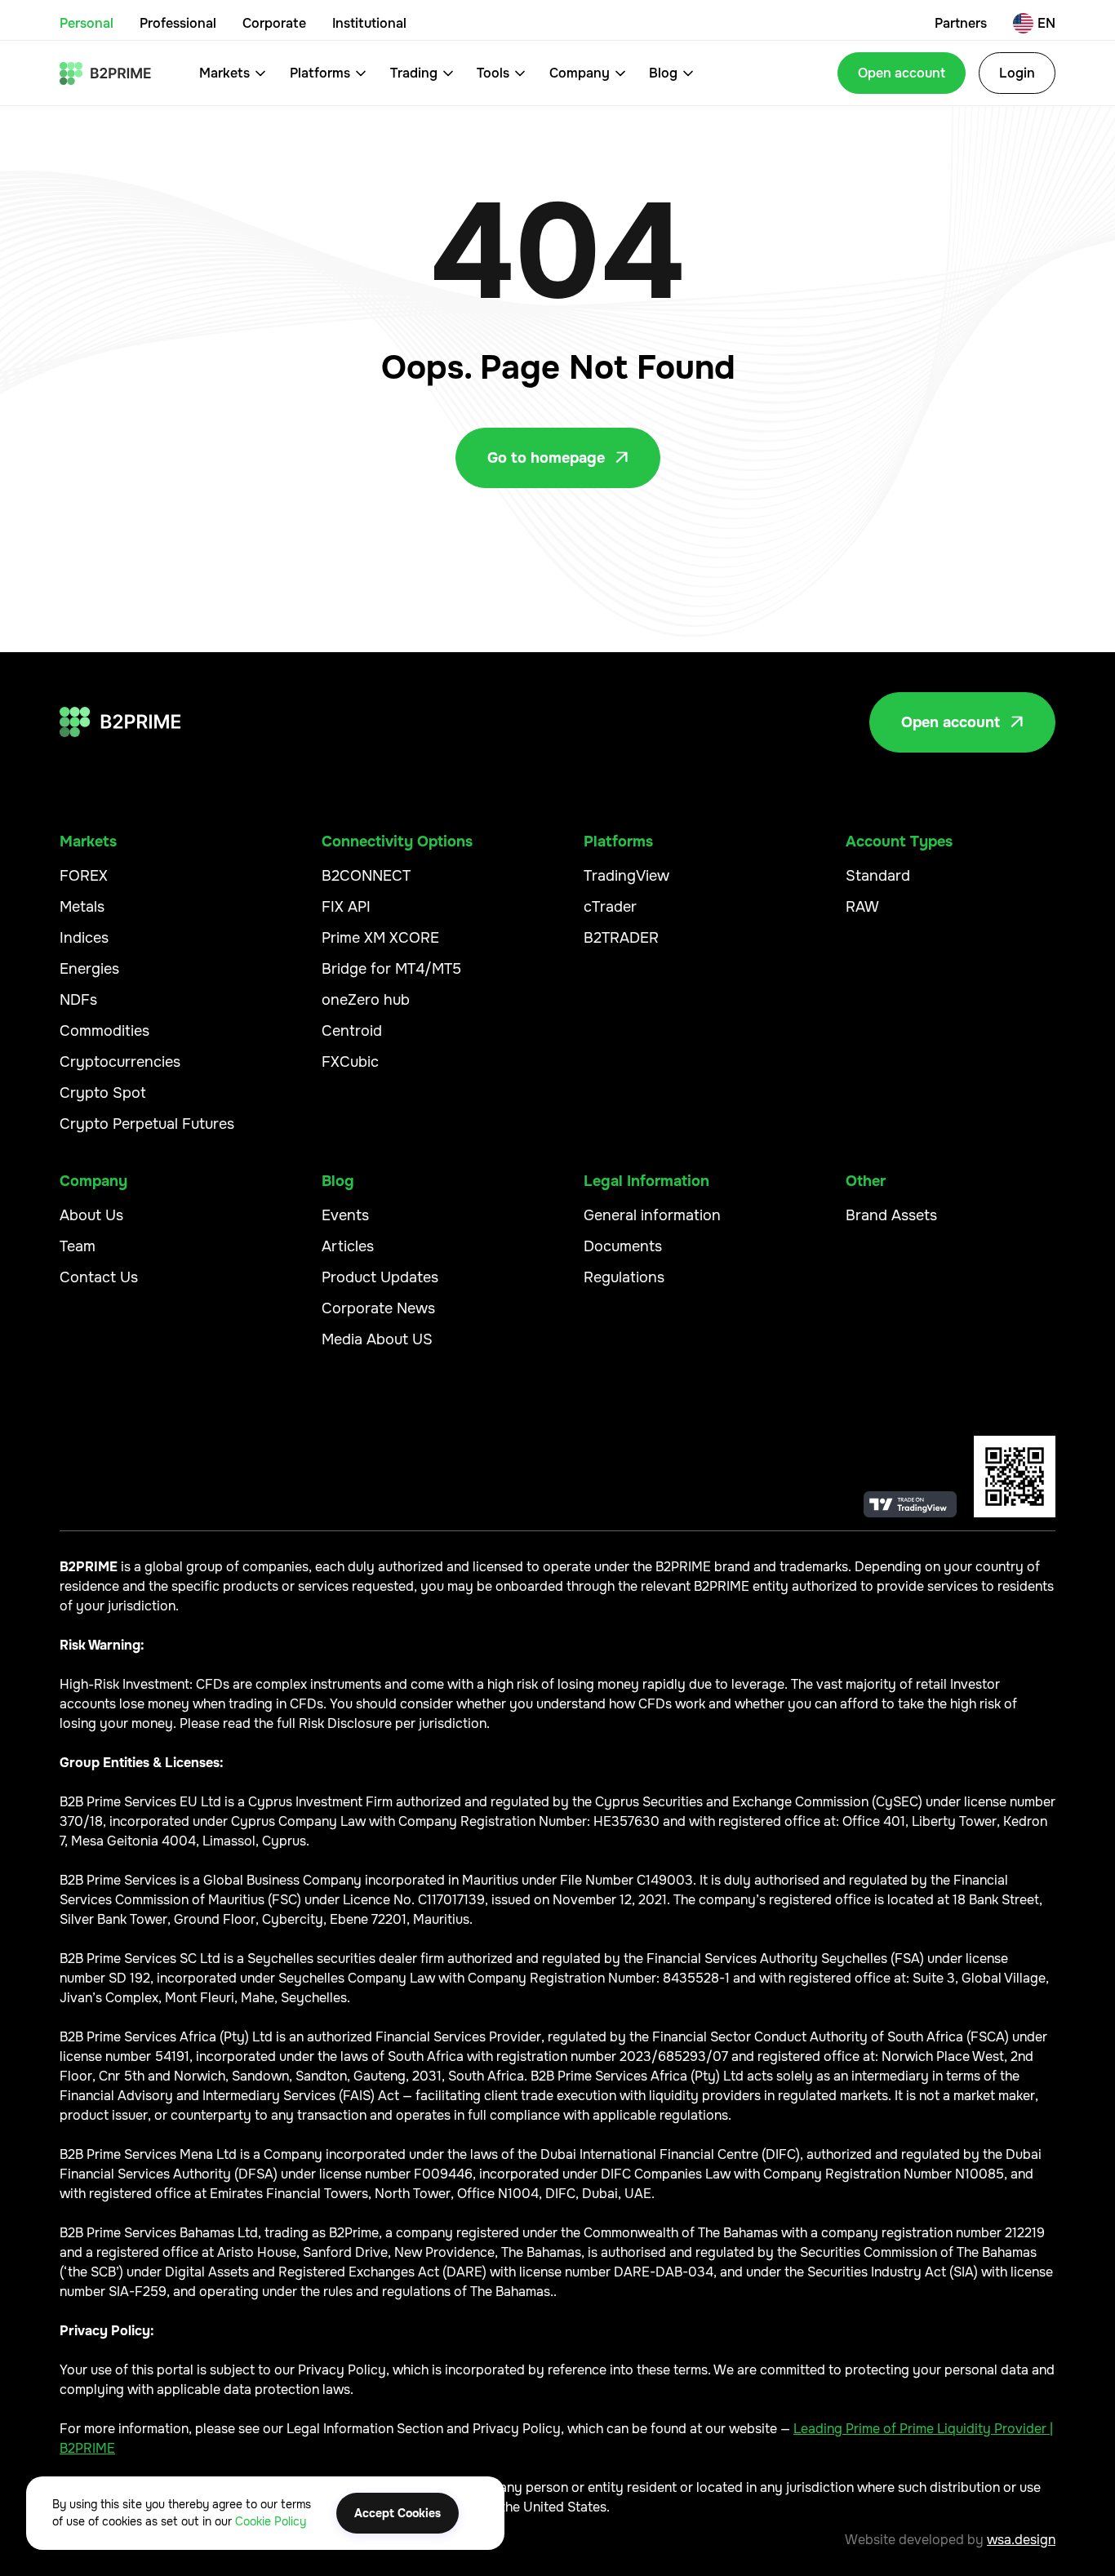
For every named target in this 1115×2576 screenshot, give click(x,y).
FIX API (346, 907)
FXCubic (350, 1062)
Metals (82, 907)
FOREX (84, 876)
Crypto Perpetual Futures (147, 1124)
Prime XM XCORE (380, 938)
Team (78, 1246)
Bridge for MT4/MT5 (391, 969)
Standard (878, 876)
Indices (84, 938)
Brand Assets (891, 1215)
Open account (902, 73)
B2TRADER (621, 938)
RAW (862, 907)
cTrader (610, 907)
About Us (91, 1215)
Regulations (624, 1277)
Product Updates (380, 1277)
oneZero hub (366, 1000)
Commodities (104, 1031)
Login (1017, 73)
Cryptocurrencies (120, 1062)
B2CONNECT (366, 876)
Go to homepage (558, 458)
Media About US (377, 1339)
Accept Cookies (398, 2513)
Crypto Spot (103, 1093)
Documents (623, 1246)
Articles (348, 1246)
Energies (89, 969)
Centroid (352, 1031)
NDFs (78, 1000)
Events (345, 1215)
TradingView (626, 876)
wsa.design (1021, 2540)
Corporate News (378, 1308)
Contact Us (99, 1277)
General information (652, 1215)
